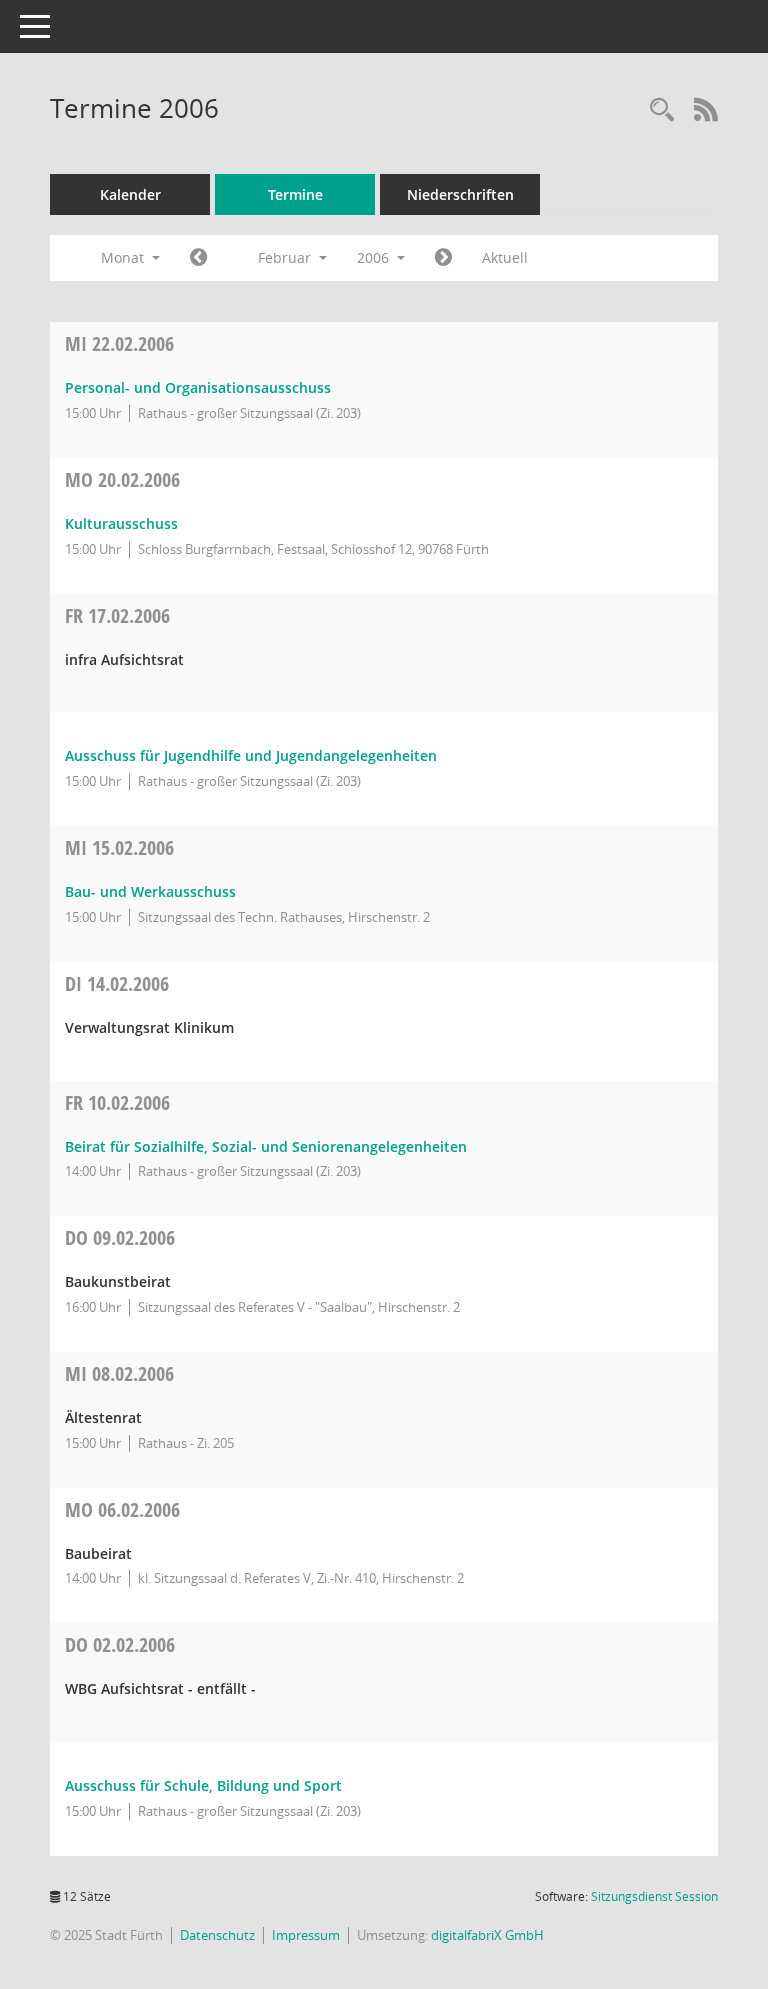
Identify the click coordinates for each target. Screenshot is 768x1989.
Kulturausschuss (121, 523)
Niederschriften (460, 194)
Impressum (306, 1935)
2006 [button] (375, 257)
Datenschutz (217, 1935)
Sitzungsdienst (654, 1896)
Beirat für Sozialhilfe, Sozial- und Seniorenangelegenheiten (266, 1146)
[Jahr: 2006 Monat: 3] (443, 258)
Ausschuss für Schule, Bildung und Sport (203, 1785)
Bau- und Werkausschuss (150, 891)
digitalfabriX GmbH (487, 1935)
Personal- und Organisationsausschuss (198, 387)
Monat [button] (124, 257)
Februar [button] (286, 257)
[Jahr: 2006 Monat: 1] (198, 258)
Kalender (130, 194)
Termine (295, 194)
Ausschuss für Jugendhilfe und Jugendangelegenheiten (251, 755)
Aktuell (505, 257)
